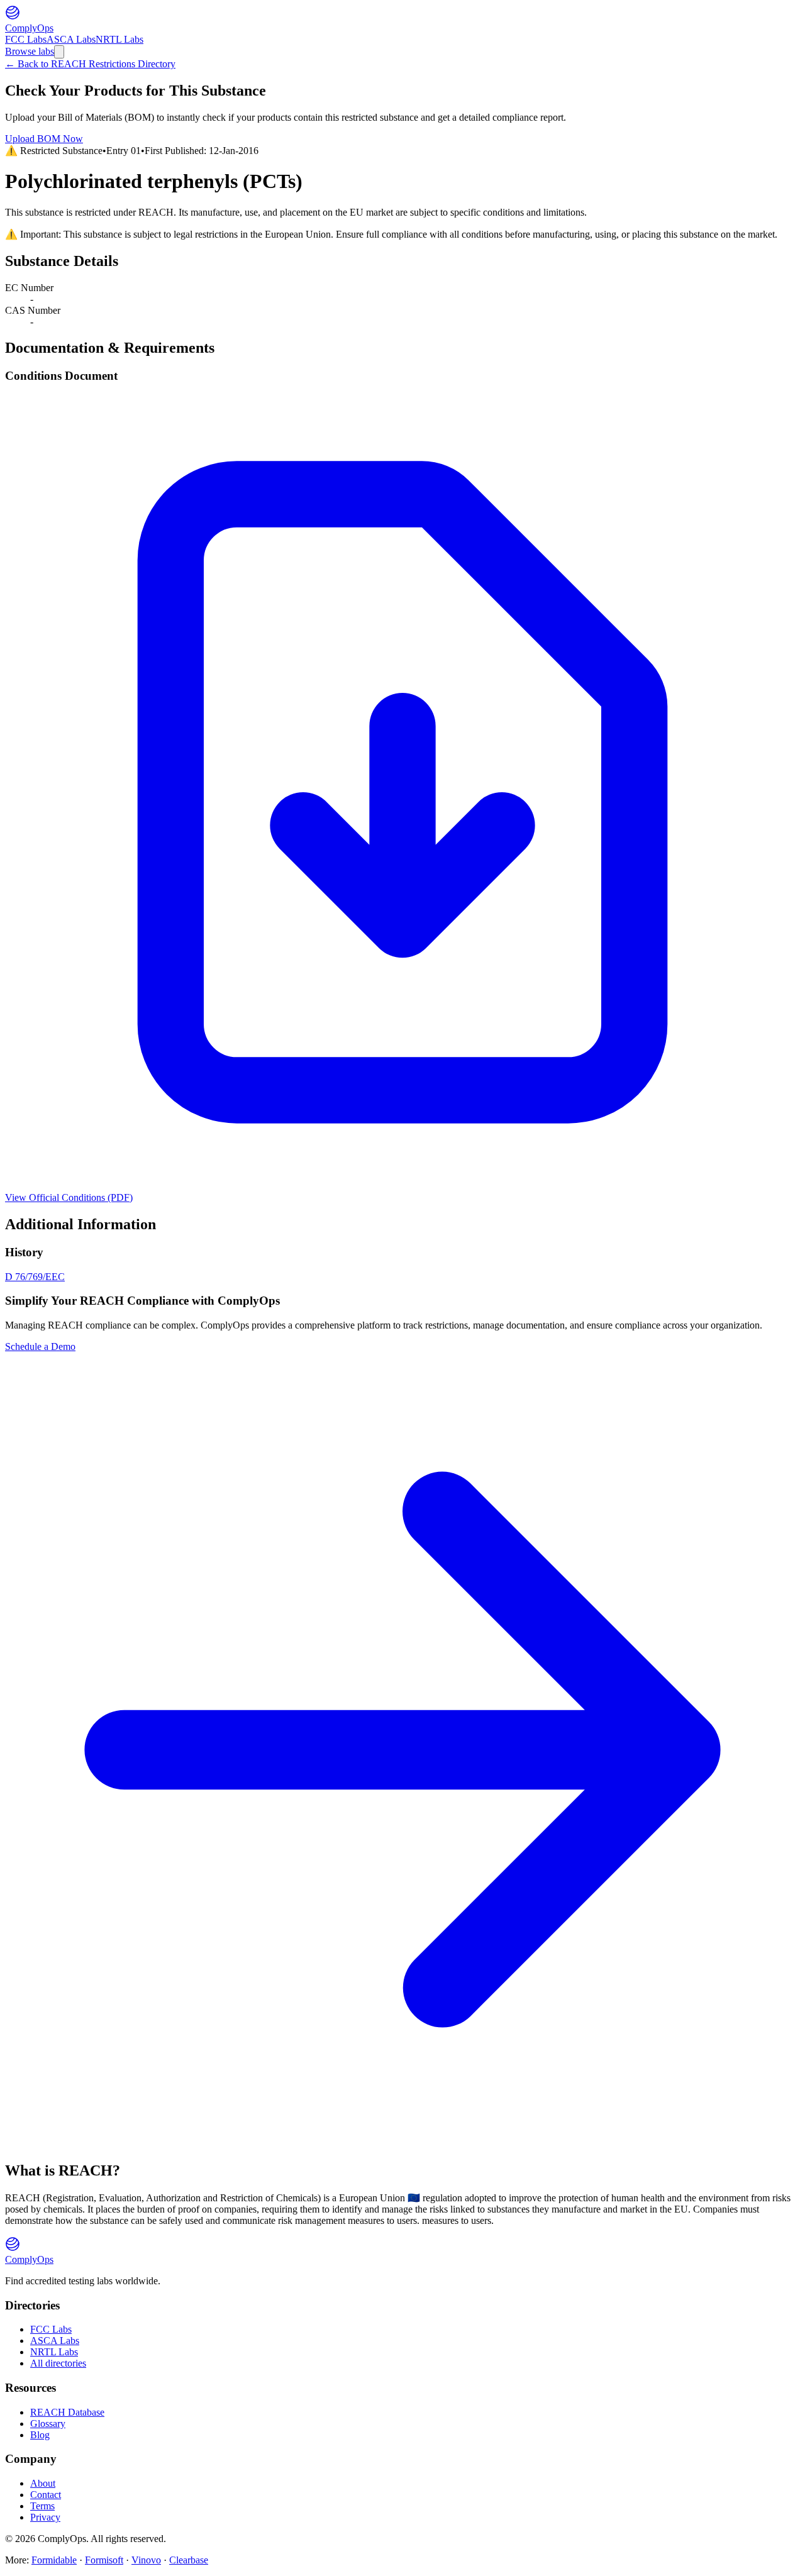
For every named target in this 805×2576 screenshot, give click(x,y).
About (43, 2483)
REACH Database (67, 2412)
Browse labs (30, 51)
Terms (42, 2506)
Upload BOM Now (44, 139)
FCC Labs (26, 39)
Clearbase (189, 2560)
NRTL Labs (119, 39)
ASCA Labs (71, 39)
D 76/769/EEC (35, 1277)
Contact (46, 2495)
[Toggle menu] (59, 52)
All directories (58, 2363)
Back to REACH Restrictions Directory (90, 64)
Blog (40, 2435)
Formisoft (104, 2560)
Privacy (45, 2517)
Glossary (48, 2424)
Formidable (54, 2560)
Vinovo (146, 2560)
